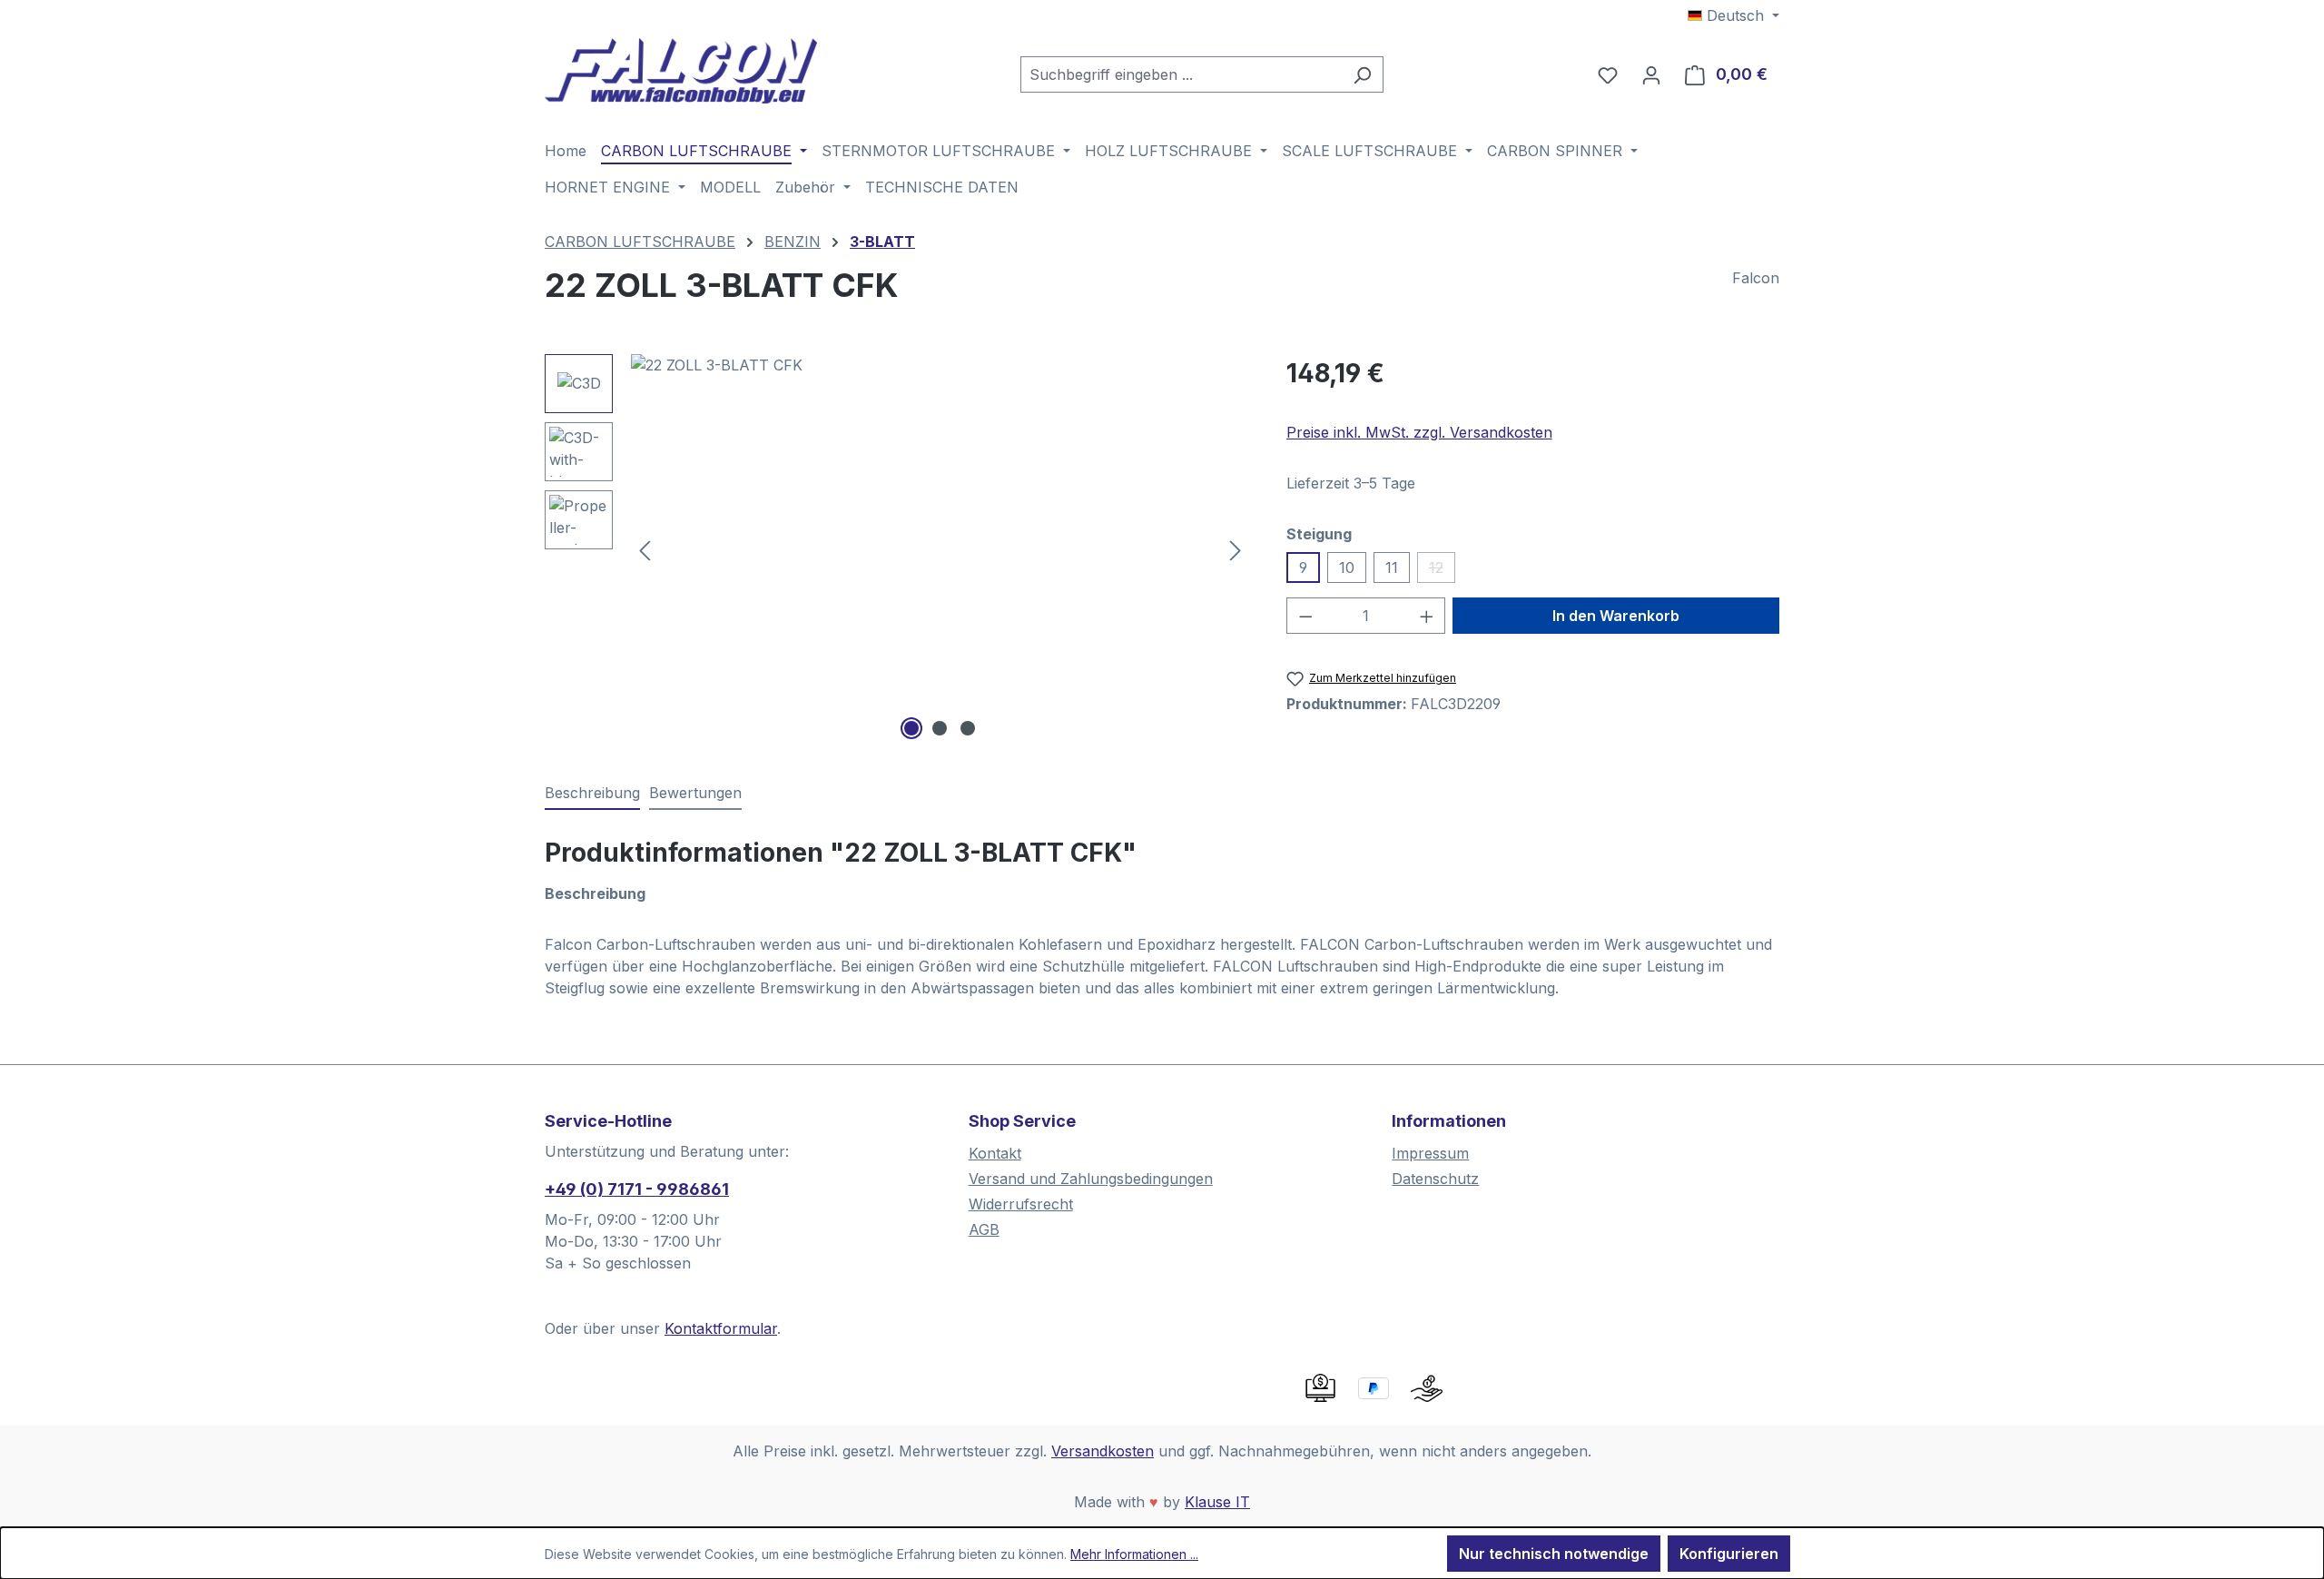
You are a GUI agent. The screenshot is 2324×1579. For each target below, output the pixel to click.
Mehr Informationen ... (1134, 1554)
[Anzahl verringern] (1305, 616)
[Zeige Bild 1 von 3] (911, 728)
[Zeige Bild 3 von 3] (968, 728)
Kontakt (995, 1153)
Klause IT (1217, 1502)
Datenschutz (1435, 1179)
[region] (897, 549)
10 (1347, 567)
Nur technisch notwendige (1554, 1554)
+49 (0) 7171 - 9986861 (637, 1189)
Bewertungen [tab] (695, 793)
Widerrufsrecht (1021, 1204)
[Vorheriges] (645, 549)
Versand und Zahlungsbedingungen (1091, 1179)
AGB (984, 1229)
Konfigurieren (1729, 1554)
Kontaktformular (721, 1328)
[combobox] (1181, 74)
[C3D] (940, 549)
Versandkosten (1103, 1451)
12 (1442, 571)
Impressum (1430, 1153)
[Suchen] (1362, 74)
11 (1392, 567)
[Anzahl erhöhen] (1427, 616)
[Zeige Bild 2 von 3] (940, 728)
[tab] (592, 794)
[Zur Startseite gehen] (681, 71)
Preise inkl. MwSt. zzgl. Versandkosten (1419, 432)
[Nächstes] (1236, 549)
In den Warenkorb (1616, 616)
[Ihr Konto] (1651, 74)
